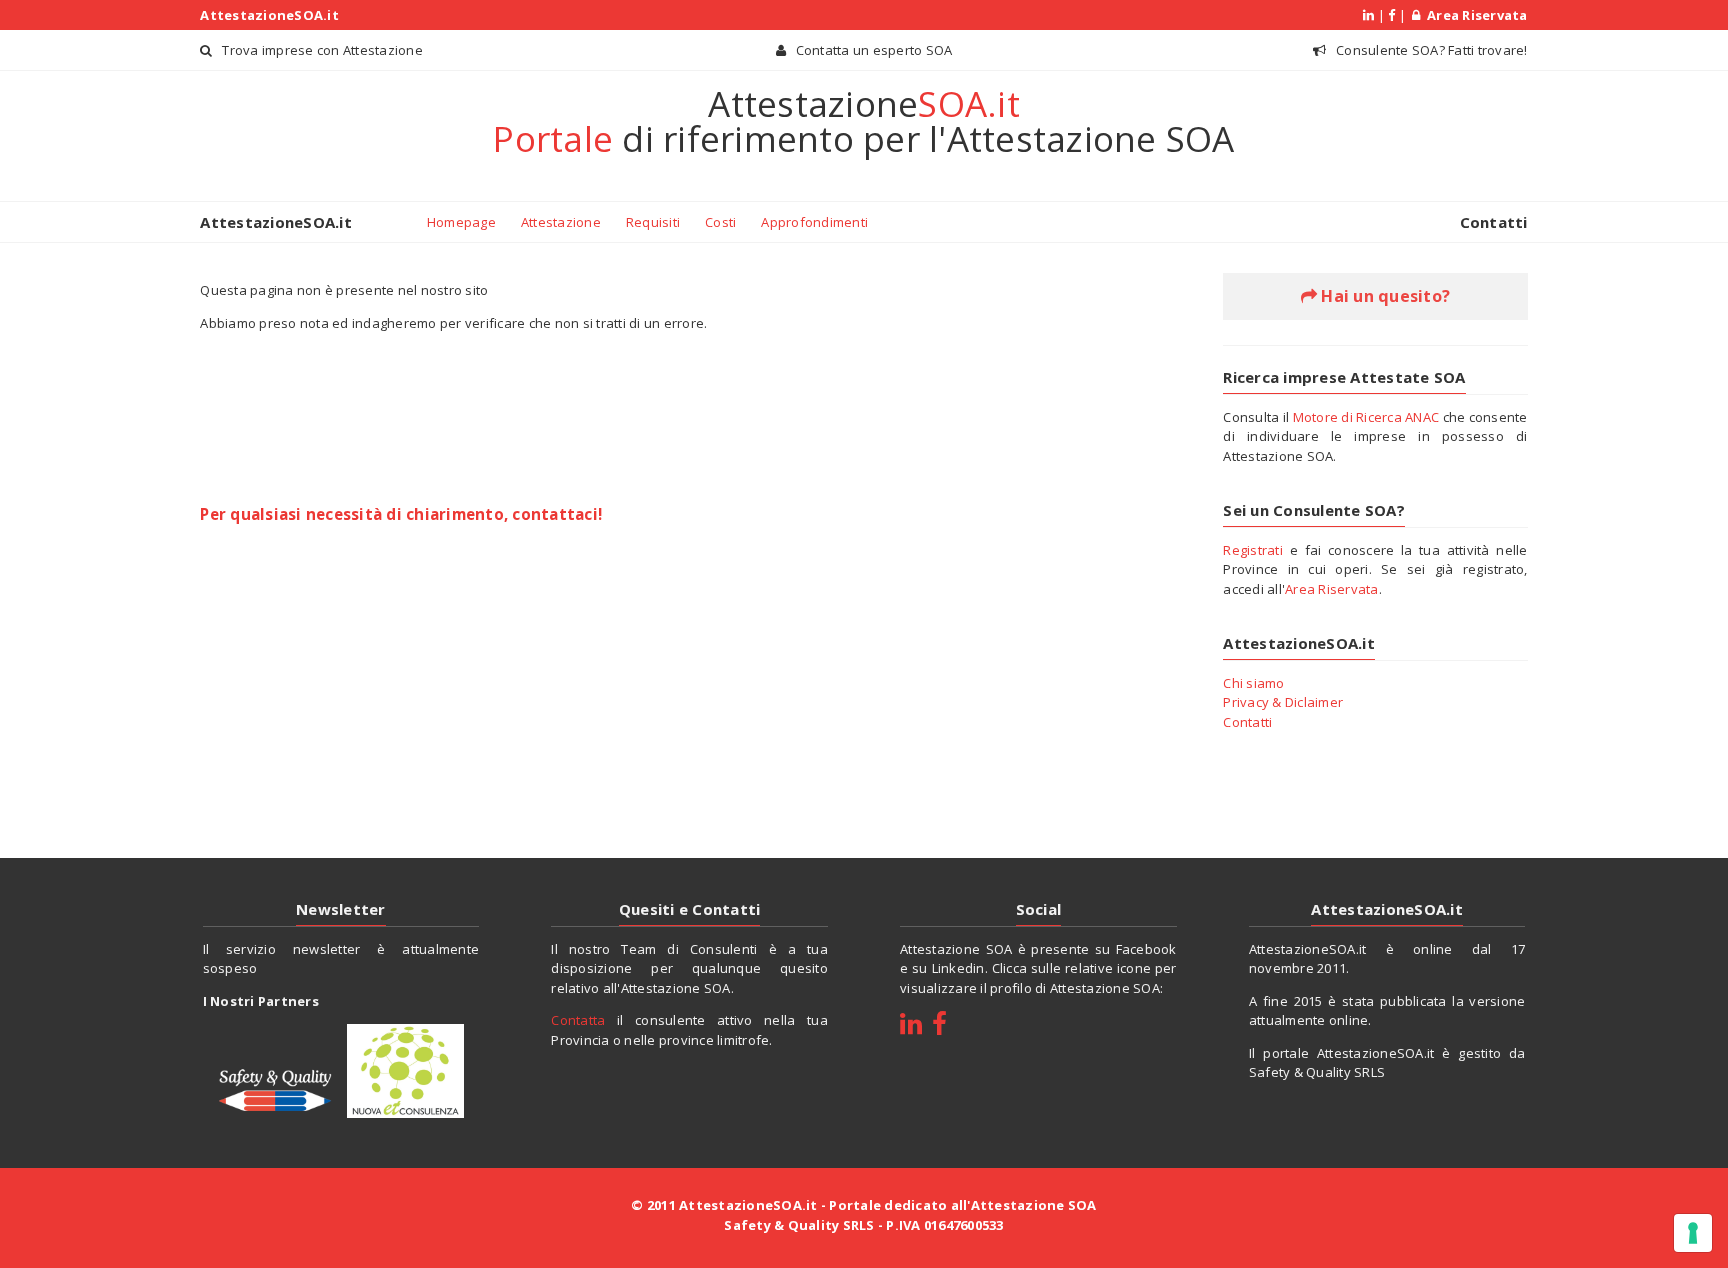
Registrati (1253, 550)
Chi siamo (1253, 683)
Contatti (1494, 222)
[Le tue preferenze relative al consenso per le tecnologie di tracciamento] (1693, 1233)
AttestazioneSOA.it (269, 15)
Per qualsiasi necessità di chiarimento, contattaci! (401, 514)
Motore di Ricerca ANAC (1366, 417)
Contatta (578, 1020)
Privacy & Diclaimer (1283, 702)
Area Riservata (1474, 15)
